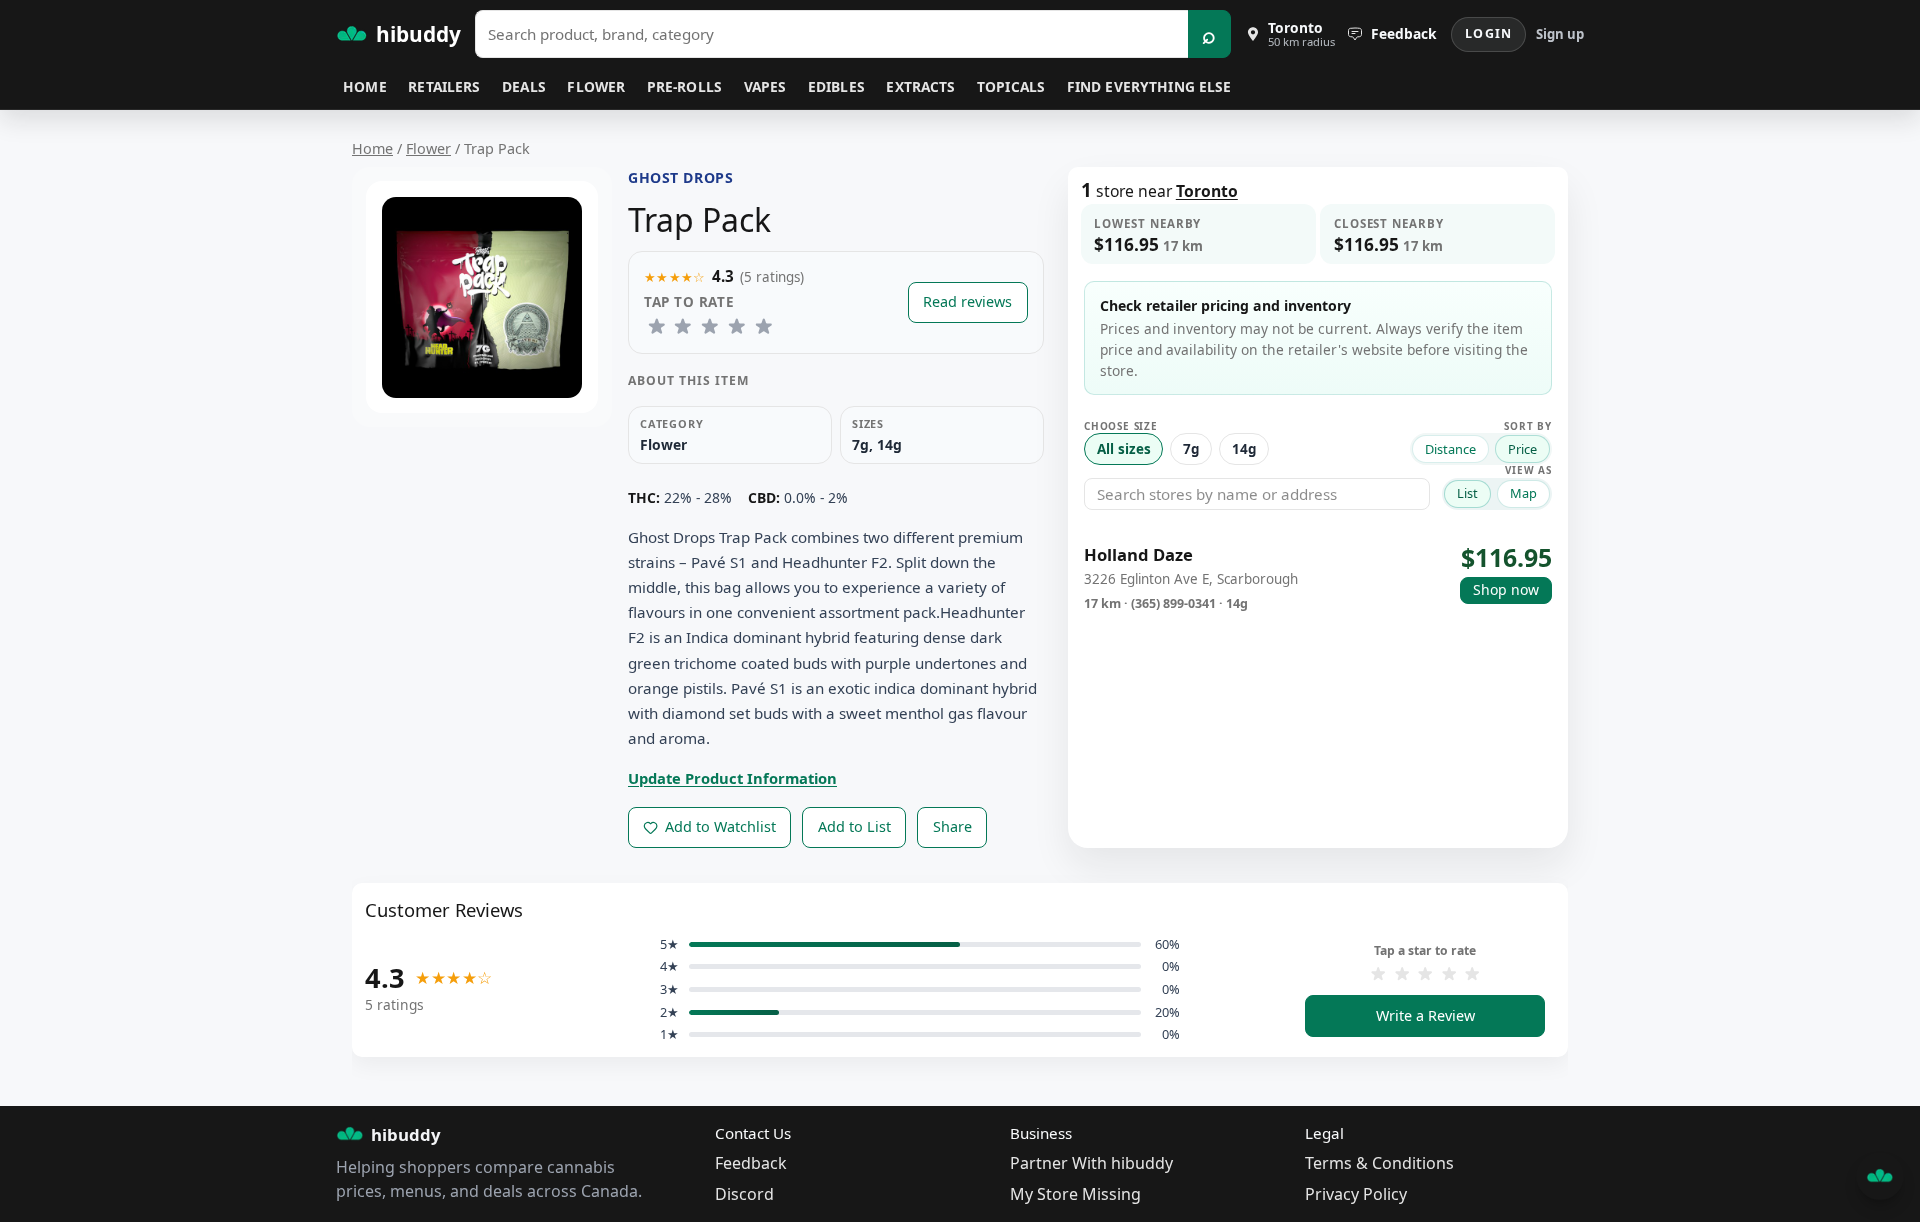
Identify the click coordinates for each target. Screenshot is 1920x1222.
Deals (524, 86)
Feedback (751, 1163)
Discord (744, 1194)
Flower (596, 86)
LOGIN (1488, 33)
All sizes (1124, 449)
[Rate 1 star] (656, 326)
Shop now (1506, 589)
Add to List (854, 826)
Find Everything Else (1149, 86)
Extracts (920, 86)
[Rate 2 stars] (683, 326)
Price (1522, 449)
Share (952, 826)
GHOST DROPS (680, 177)
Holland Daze (1138, 555)
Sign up (1560, 34)
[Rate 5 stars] (763, 326)
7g (1191, 449)
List (1467, 493)
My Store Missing (1075, 1194)
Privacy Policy (1356, 1194)
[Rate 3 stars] (710, 326)
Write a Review (1425, 1015)
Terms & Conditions (1379, 1163)
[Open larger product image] (482, 297)
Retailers (444, 86)
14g (1244, 449)
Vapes (765, 86)
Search (1209, 34)
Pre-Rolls (684, 86)
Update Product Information (732, 778)
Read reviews (967, 301)
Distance (1450, 449)
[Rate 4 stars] (736, 326)
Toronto (1207, 191)
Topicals (1011, 86)
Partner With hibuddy (1091, 1163)
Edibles (836, 86)
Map (1523, 493)
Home (365, 86)
